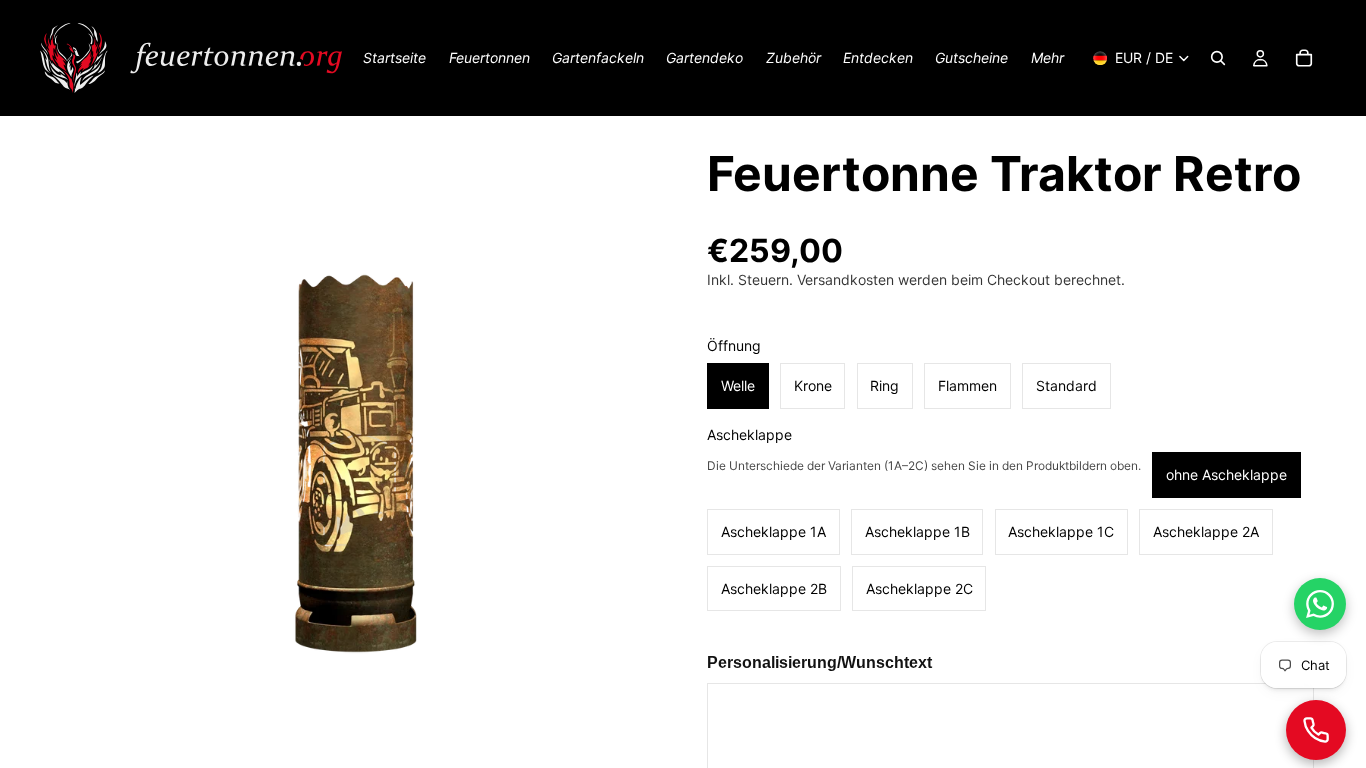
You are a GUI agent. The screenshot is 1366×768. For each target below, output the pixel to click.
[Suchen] (1218, 58)
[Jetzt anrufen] (1316, 730)
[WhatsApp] (1320, 604)
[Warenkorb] (1304, 58)
